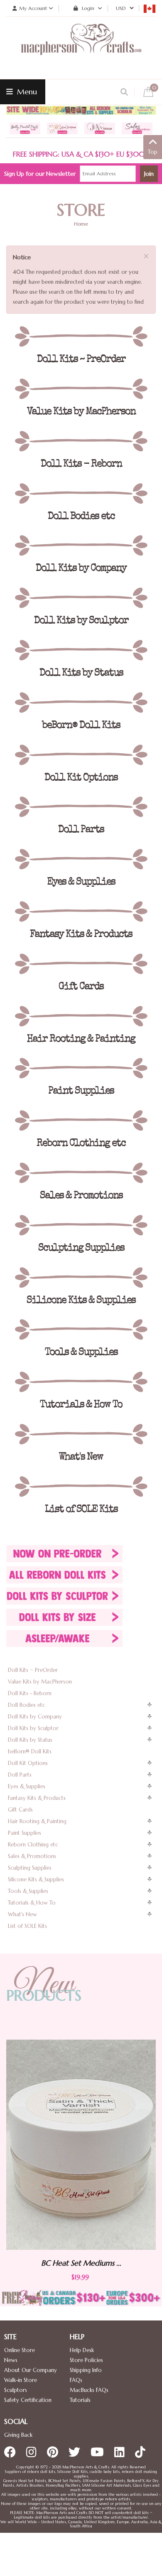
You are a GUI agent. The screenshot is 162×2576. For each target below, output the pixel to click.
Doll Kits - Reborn (30, 1693)
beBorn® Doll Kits (30, 1751)
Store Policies (86, 2360)
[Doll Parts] (81, 807)
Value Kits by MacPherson (40, 1682)
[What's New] (81, 1434)
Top (153, 152)
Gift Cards (20, 1810)
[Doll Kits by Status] (81, 650)
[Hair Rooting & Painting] (81, 1016)
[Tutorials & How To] (81, 1382)
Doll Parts (20, 1775)
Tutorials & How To (32, 1903)
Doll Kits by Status (30, 1740)
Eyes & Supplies (27, 1786)
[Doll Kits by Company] (81, 546)
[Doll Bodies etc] (81, 494)
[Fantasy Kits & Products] (81, 912)
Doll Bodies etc (27, 1705)
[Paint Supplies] (81, 1068)
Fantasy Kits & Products (37, 1798)
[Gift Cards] (81, 964)
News (11, 2360)
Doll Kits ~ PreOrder (33, 1670)
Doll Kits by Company (35, 1717)
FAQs (76, 2380)
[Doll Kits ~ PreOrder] (81, 337)
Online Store (20, 2350)
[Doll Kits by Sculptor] (81, 598)
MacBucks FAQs (89, 2390)
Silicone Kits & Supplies (36, 1879)
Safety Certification (28, 2400)
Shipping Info (86, 2370)
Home (81, 224)
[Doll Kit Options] (81, 755)
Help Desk (82, 2350)
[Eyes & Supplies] (81, 859)
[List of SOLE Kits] (81, 1487)
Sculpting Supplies (30, 1868)
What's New (22, 1914)
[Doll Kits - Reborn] (81, 441)
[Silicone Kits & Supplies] (81, 1278)
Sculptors (16, 2390)
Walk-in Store (21, 2380)
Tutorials (80, 2400)
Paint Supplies (25, 1833)
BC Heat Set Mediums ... (113, 2263)
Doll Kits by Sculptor (33, 1728)
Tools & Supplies (28, 1891)
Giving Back (18, 2435)
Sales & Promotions (32, 1856)
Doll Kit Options (28, 1763)
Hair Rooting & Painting (37, 1821)
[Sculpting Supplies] (81, 1225)
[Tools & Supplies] (81, 1330)
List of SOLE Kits (27, 1926)
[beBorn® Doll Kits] (81, 703)
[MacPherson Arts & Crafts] (81, 48)
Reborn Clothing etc (33, 1845)
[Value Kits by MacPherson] (81, 389)
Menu (26, 92)
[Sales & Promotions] (81, 1173)
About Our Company (31, 2370)
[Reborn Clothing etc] (81, 1121)
